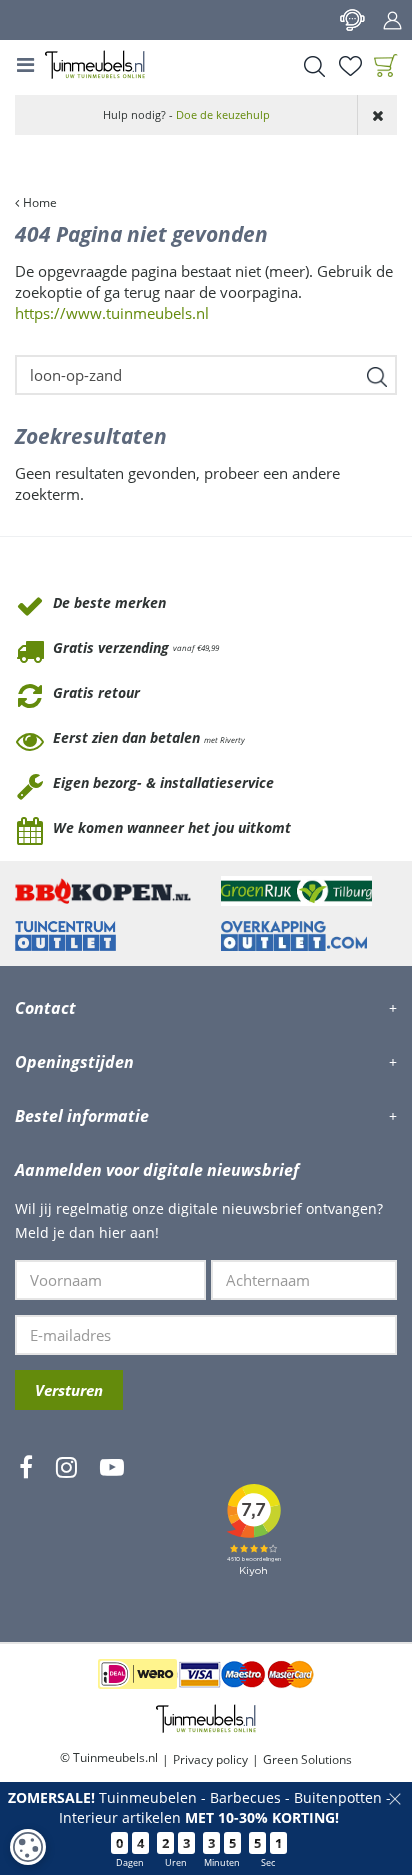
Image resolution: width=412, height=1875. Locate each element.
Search (314, 66)
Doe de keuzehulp (223, 114)
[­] (26, 1526)
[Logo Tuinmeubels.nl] (95, 65)
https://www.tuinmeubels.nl (112, 313)
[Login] (392, 20)
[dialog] (28, 1847)
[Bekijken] (386, 66)
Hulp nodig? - (186, 114)
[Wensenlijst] (350, 66)
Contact (352, 20)
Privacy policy (210, 1759)
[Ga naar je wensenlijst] (350, 66)
